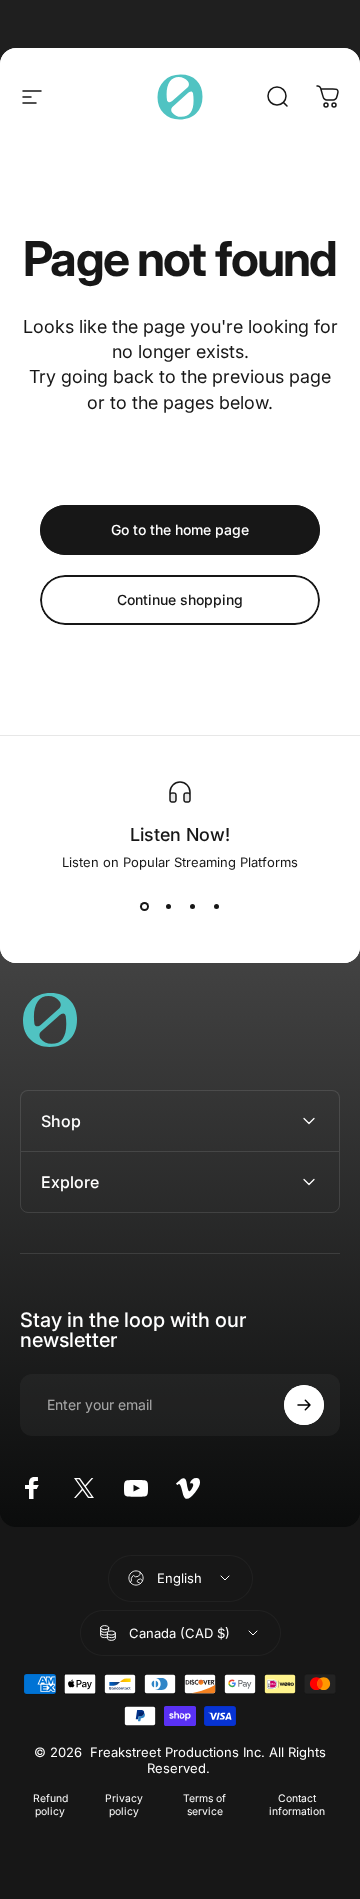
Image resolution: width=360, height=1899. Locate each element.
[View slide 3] (192, 906)
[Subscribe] (304, 1405)
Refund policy (50, 1805)
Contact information (297, 1805)
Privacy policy (124, 1805)
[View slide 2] (168, 906)
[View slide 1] (144, 906)
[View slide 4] (216, 906)
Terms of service (204, 1805)
